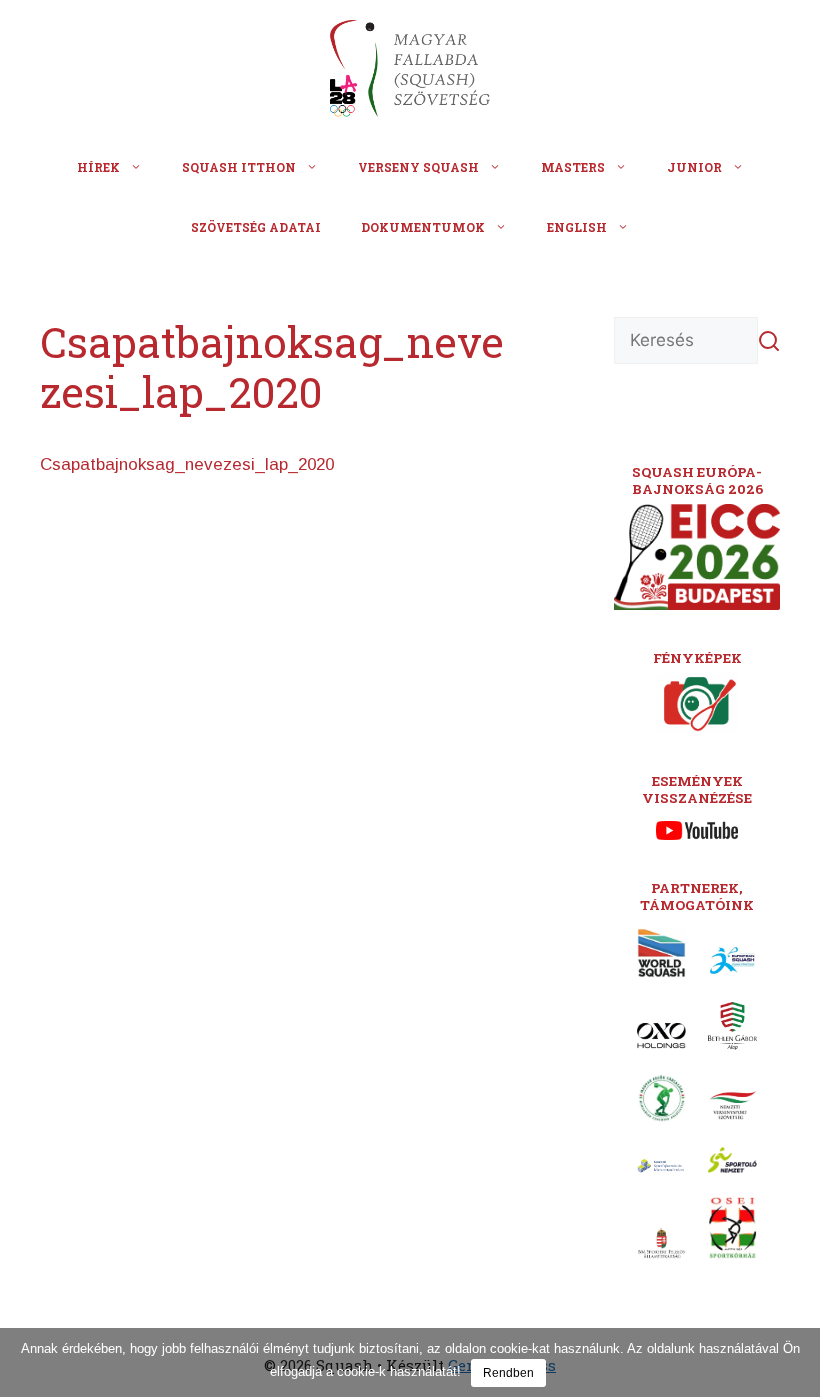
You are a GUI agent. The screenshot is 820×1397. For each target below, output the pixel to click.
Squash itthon (239, 167)
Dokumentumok (423, 227)
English (577, 227)
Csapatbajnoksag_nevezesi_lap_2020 (187, 464)
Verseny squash (418, 167)
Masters (573, 167)
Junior (694, 167)
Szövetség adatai (256, 227)
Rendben (508, 1373)
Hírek (98, 167)
